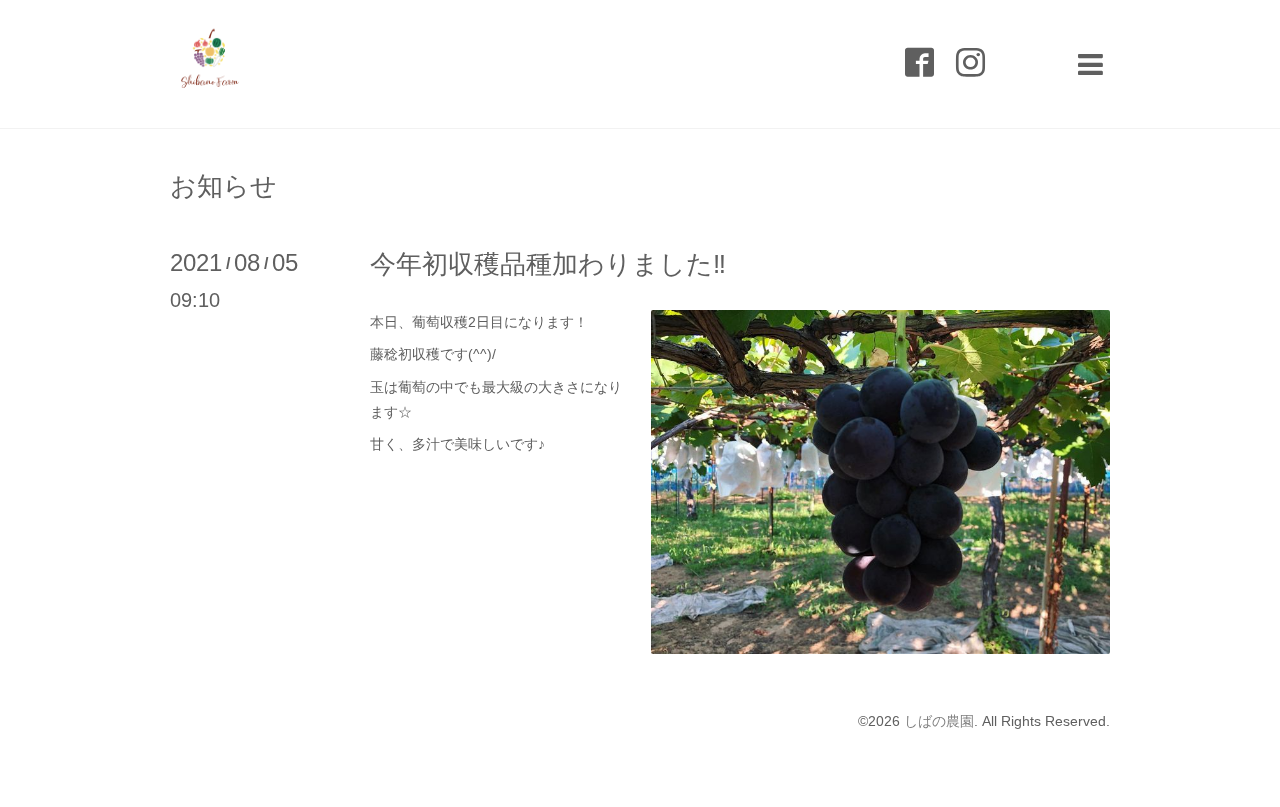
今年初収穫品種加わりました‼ (548, 264)
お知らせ (223, 186)
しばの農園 (939, 721)
